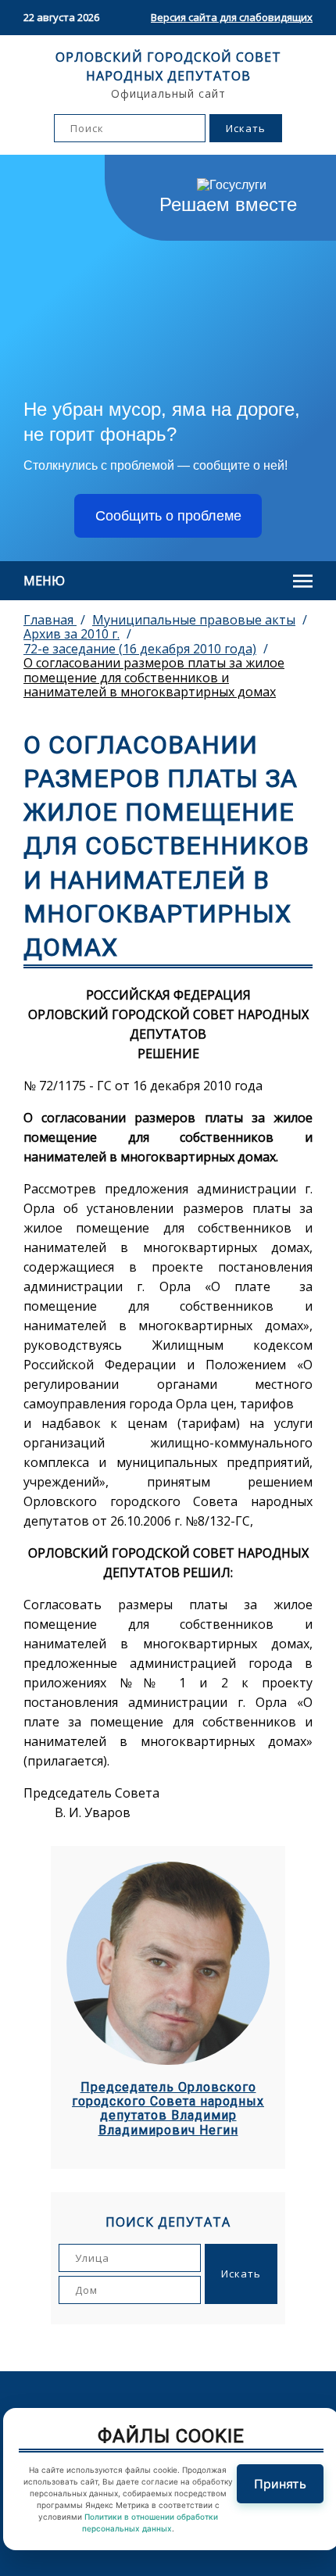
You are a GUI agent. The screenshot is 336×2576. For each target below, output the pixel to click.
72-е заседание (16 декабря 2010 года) (140, 649)
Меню (44, 581)
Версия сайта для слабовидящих (232, 17)
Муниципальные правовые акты (194, 620)
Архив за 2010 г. (71, 634)
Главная (50, 620)
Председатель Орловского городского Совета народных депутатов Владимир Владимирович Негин (168, 2109)
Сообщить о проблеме (168, 516)
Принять (280, 2484)
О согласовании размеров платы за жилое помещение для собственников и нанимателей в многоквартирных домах (154, 677)
